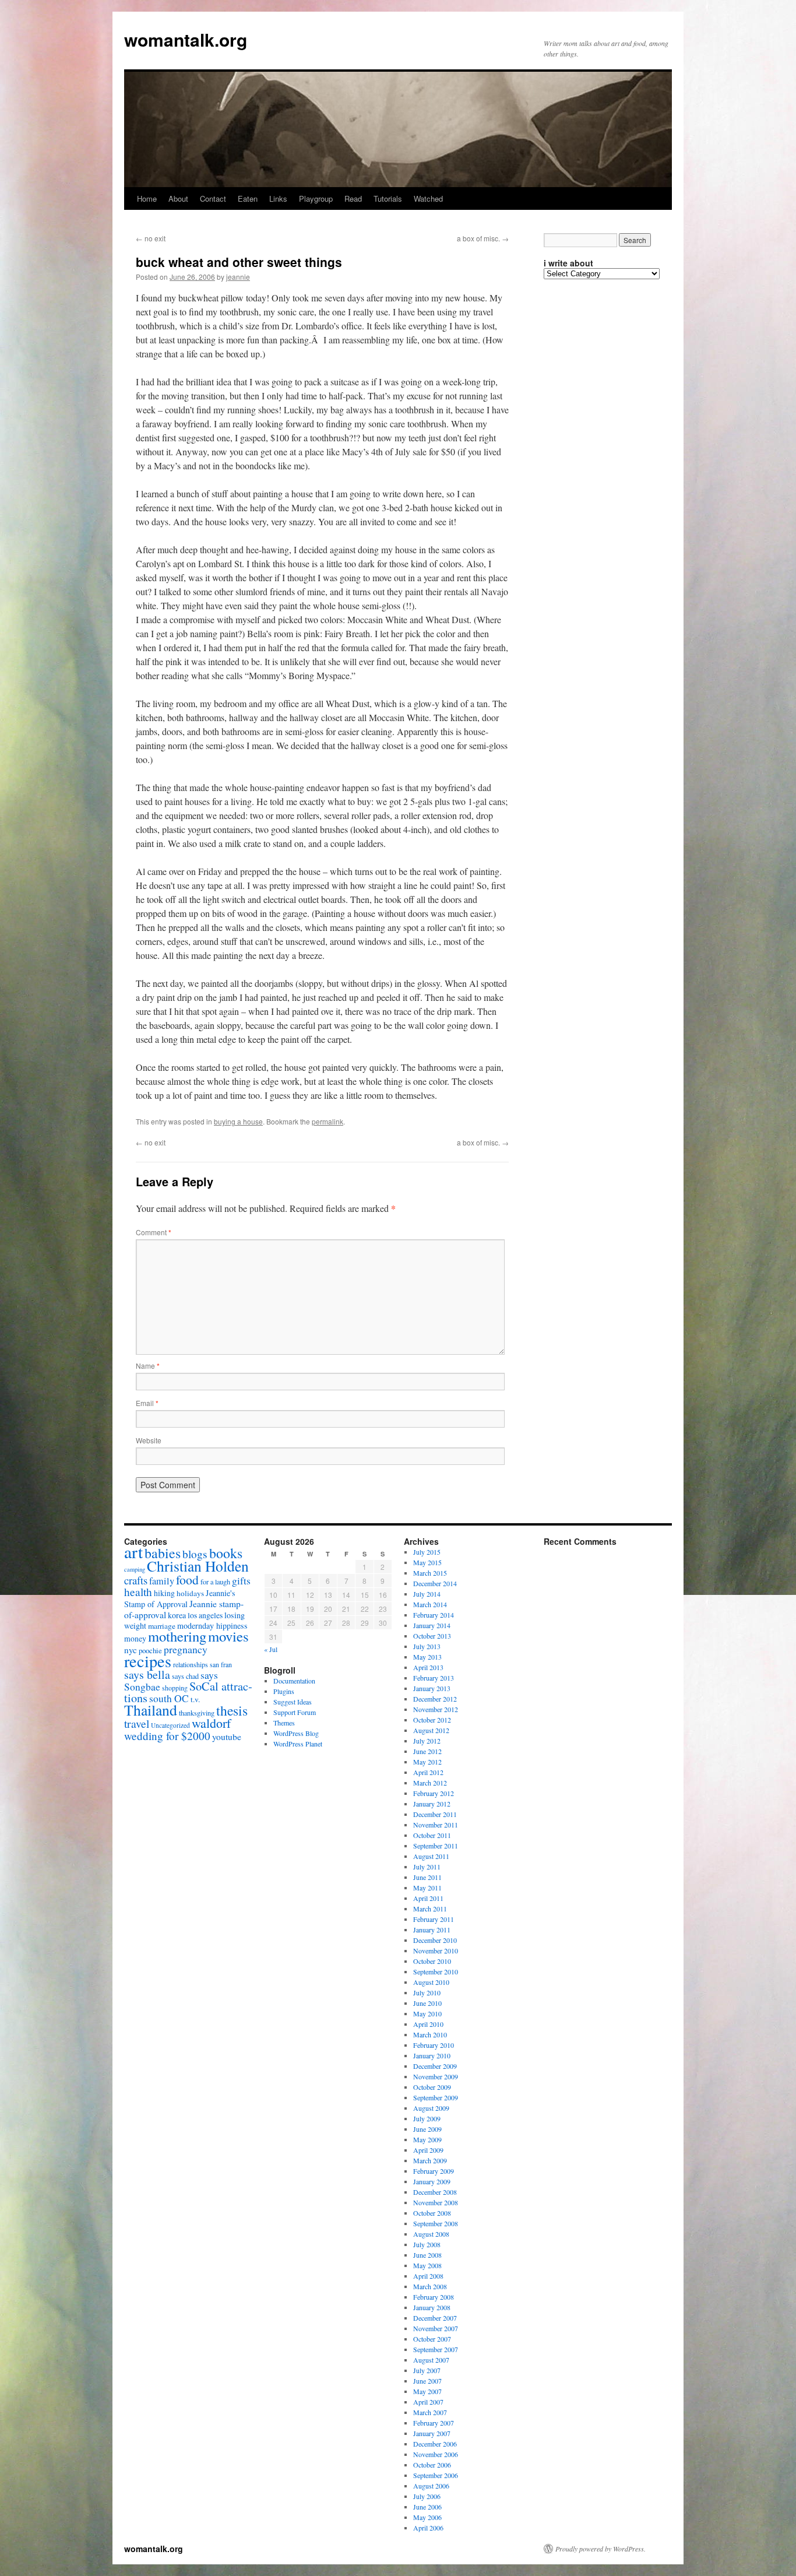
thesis (232, 1710)
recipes (148, 1661)
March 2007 (430, 2412)
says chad (185, 1676)
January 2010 (432, 2055)
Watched (428, 198)
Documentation (294, 1681)
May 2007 (427, 2391)
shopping (175, 1688)
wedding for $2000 (167, 1736)
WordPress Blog (296, 1733)
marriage (162, 1626)
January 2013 (432, 1688)
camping (135, 1569)
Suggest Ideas (293, 1702)
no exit (151, 238)
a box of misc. (483, 238)
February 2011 (434, 1919)
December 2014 (435, 1583)
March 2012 (430, 1783)
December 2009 (435, 2066)
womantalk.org (186, 39)
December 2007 (435, 2318)
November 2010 (436, 1951)
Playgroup (316, 198)
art (133, 1551)
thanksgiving (197, 1713)
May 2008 (427, 2265)
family (162, 1581)
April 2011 (428, 1898)
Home (147, 198)
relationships (191, 1664)
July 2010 (427, 1992)
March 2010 (430, 2034)
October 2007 (432, 2339)
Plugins (284, 1691)
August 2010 (431, 1982)
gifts (241, 1581)
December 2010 (435, 1940)
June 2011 (427, 1877)
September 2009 (436, 2097)
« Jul (271, 1649)
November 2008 (436, 2202)
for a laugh (215, 1582)
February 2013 (434, 1678)
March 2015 (430, 1573)
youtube (227, 1736)
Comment (154, 1232)
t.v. (195, 1699)
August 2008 (431, 2234)
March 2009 (430, 2160)
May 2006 (427, 2517)
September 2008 (436, 2223)
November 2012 (436, 1709)
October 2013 (432, 1636)
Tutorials (388, 198)
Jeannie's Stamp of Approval (180, 1598)
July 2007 (427, 2370)
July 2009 (427, 2118)
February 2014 (434, 1615)
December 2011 (435, 1814)
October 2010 (432, 1961)
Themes (284, 1723)
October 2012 (432, 1720)
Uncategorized (170, 1725)
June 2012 (427, 1751)
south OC (169, 1698)
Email (147, 1403)
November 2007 (436, 2328)
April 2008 (428, 2276)
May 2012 (427, 1762)
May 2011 (427, 1888)
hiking (164, 1593)
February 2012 (434, 1793)
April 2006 (428, 2528)
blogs (195, 1554)
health (138, 1592)
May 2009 (427, 2139)
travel (137, 1723)
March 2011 (430, 1909)
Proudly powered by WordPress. (600, 2549)
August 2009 (431, 2108)
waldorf (211, 1723)
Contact (213, 198)
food (187, 1579)
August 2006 (431, 2486)
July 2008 (427, 2244)
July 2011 (427, 1867)
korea (177, 1615)
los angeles (205, 1615)
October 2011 (432, 1835)
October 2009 (432, 2087)
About (178, 198)
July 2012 (427, 1741)
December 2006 (435, 2444)
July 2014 (427, 1594)
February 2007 (434, 2423)
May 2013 (427, 1657)
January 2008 (432, 2307)
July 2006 (427, 2496)
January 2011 (432, 1930)
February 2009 (434, 2171)
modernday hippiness (212, 1626)
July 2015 (427, 1552)
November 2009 (436, 2076)
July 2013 (427, 1646)
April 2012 (428, 1772)
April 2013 (428, 1667)
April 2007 (428, 2402)
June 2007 (427, 2381)
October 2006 (432, 2465)
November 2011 (436, 1825)
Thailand (151, 1710)
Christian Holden (198, 1566)
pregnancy (186, 1649)
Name (148, 1366)
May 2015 (427, 1562)
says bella (147, 1674)
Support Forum (295, 1712)
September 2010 (436, 1971)
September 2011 (436, 1846)
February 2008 (434, 2297)
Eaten (248, 198)
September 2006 (436, 2475)
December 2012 (435, 1699)
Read (353, 198)
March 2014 (430, 1604)
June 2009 (427, 2129)
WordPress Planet (298, 1744)
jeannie (238, 277)
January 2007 (432, 2433)
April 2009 (428, 2150)
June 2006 (427, 2507)
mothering (177, 1636)
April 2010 (428, 2024)
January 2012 (432, 1804)
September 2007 (436, 2349)
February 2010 (434, 2045)
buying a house (238, 1121)
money (135, 1638)
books (226, 1553)
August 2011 (431, 1856)
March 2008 (430, 2286)
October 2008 (432, 2213)
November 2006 (436, 2454)
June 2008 (427, 2255)
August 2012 (431, 1730)
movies (228, 1636)
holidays (190, 1593)
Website (149, 1440)
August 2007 (431, 2360)
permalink (327, 1121)
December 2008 (435, 2192)
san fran (221, 1664)
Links (278, 198)
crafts (136, 1580)
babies (163, 1553)
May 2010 (427, 2013)
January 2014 (432, 1625)
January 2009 (432, 2181)
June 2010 (427, 2003)
